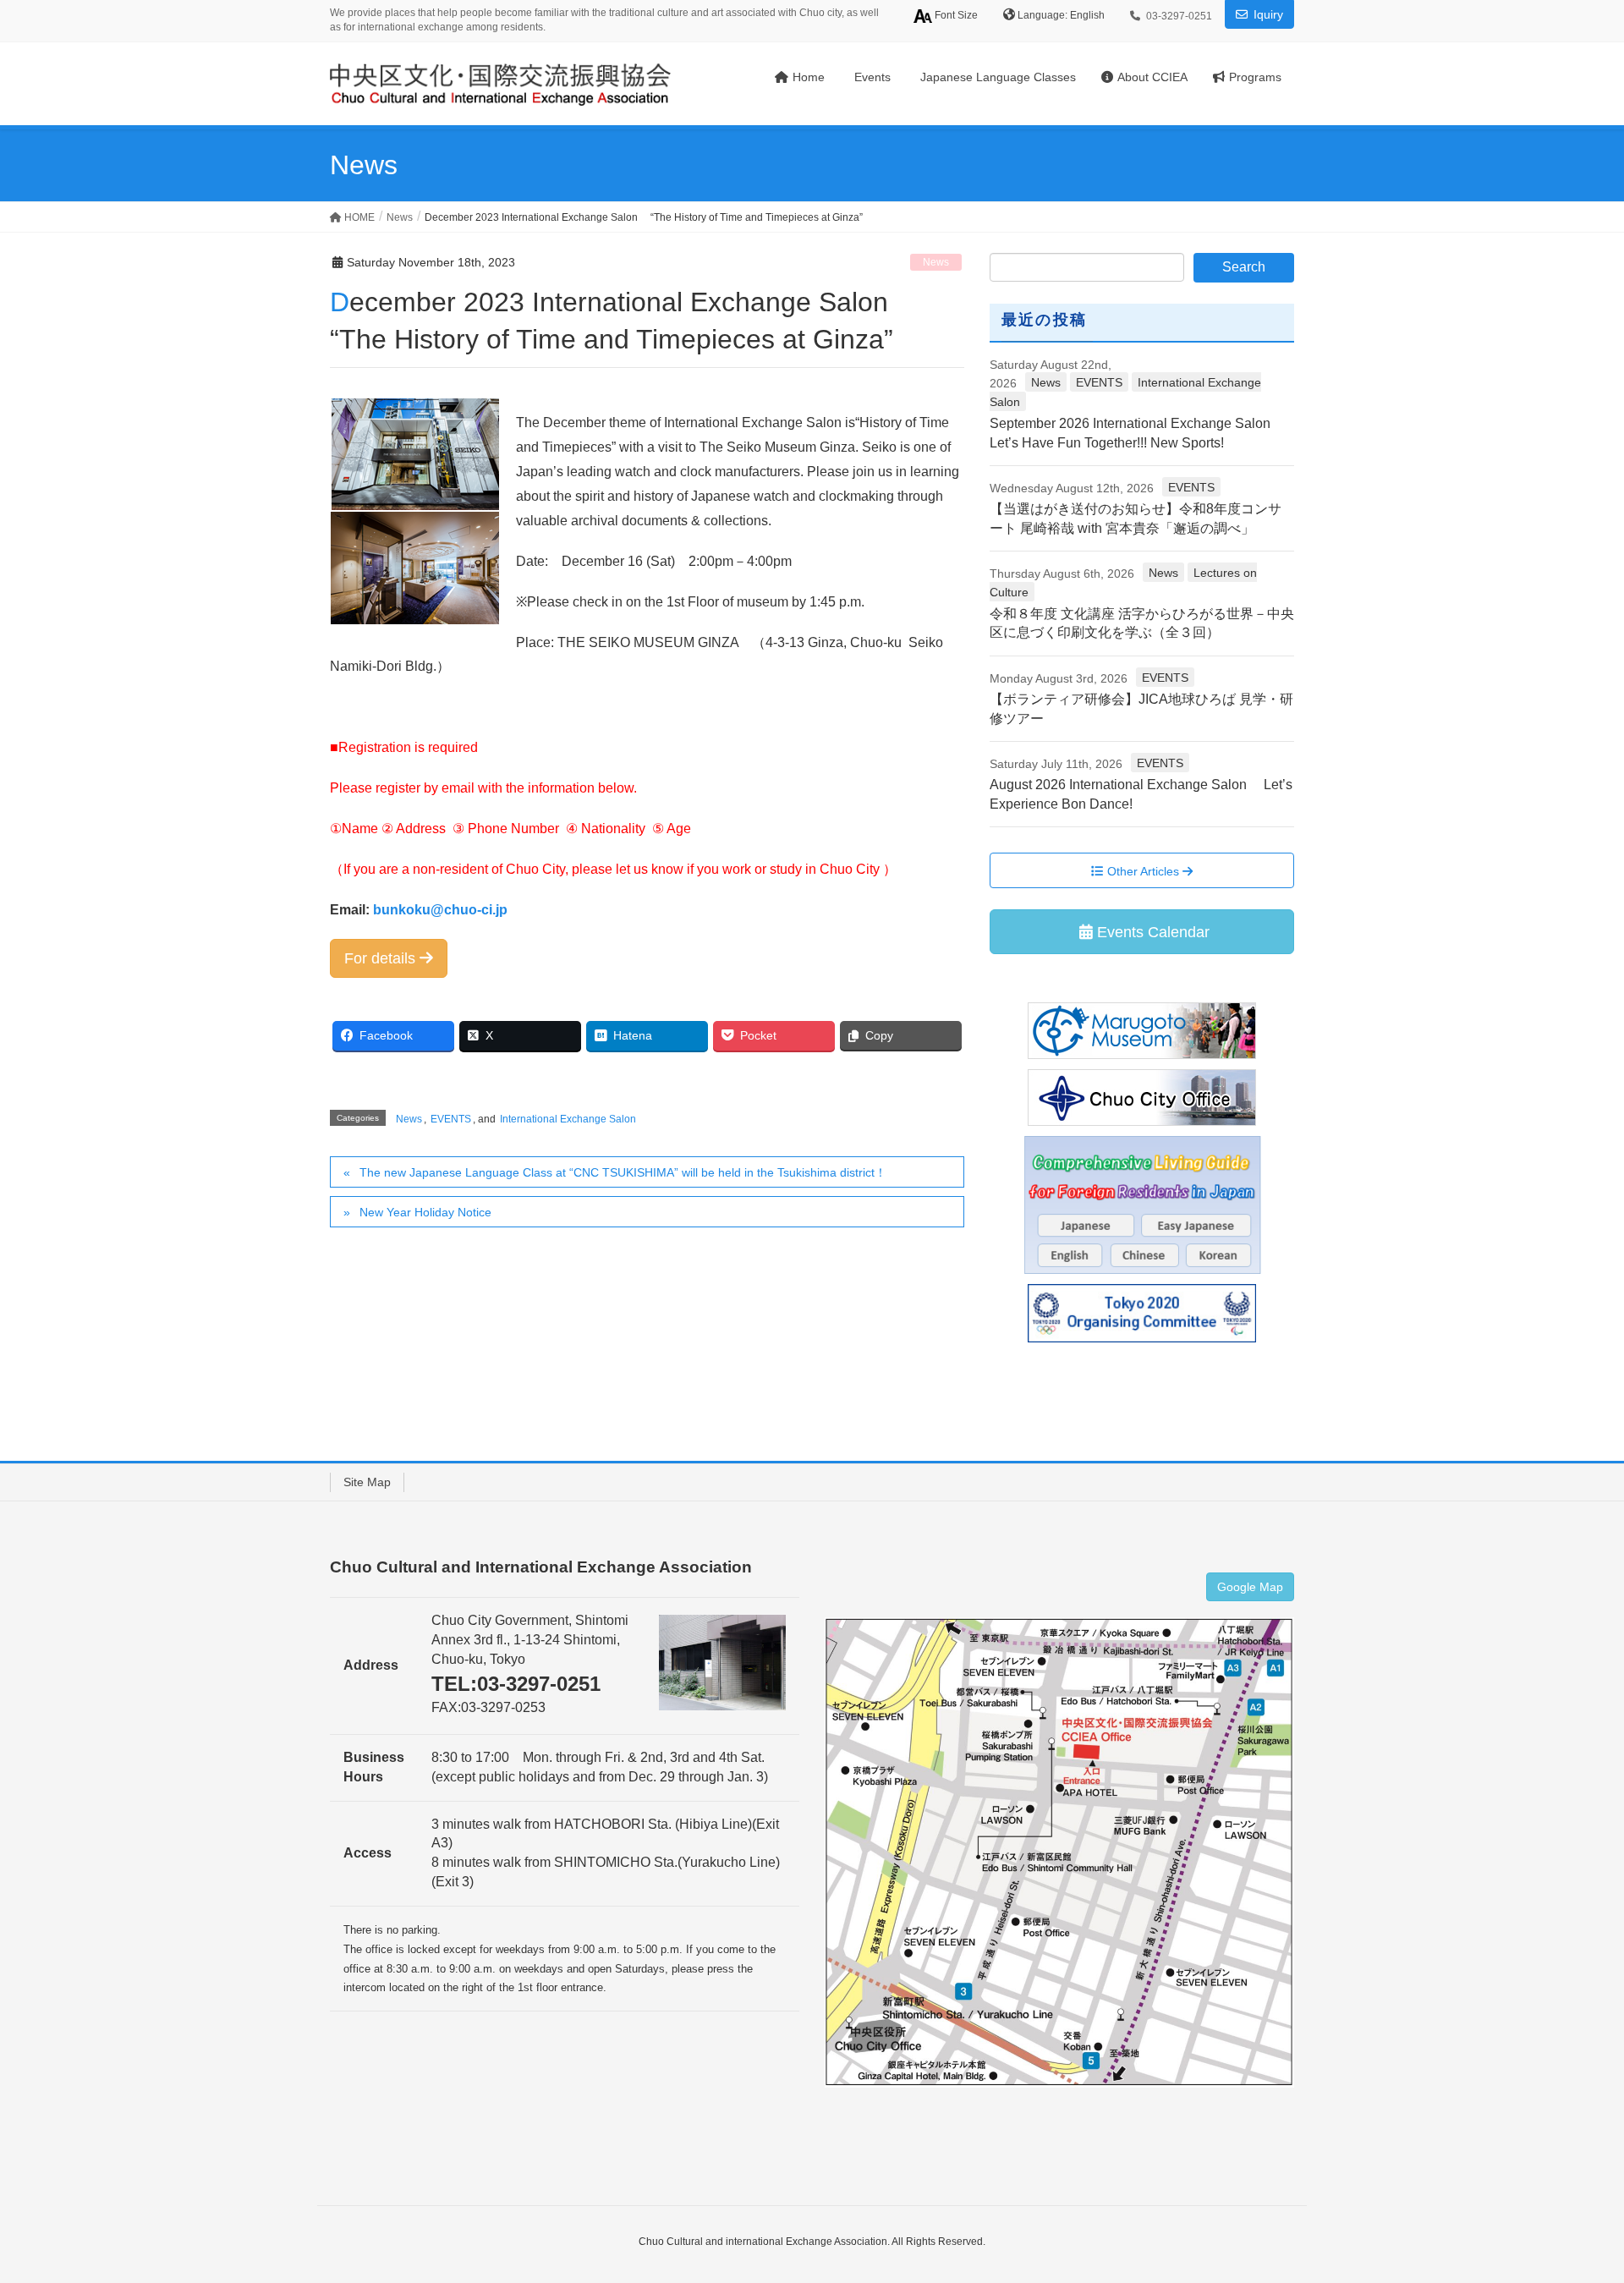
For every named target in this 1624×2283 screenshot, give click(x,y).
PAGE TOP (1572, 2199)
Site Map (367, 1482)
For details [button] (382, 958)
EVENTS (451, 1119)
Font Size (955, 15)
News (936, 262)
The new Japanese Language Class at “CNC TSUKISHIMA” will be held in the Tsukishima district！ (623, 1172)
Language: (1044, 15)
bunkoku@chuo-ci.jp (440, 910)
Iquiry (1268, 14)
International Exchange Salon (568, 1119)
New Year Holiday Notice (425, 1212)
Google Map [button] (1250, 1587)
